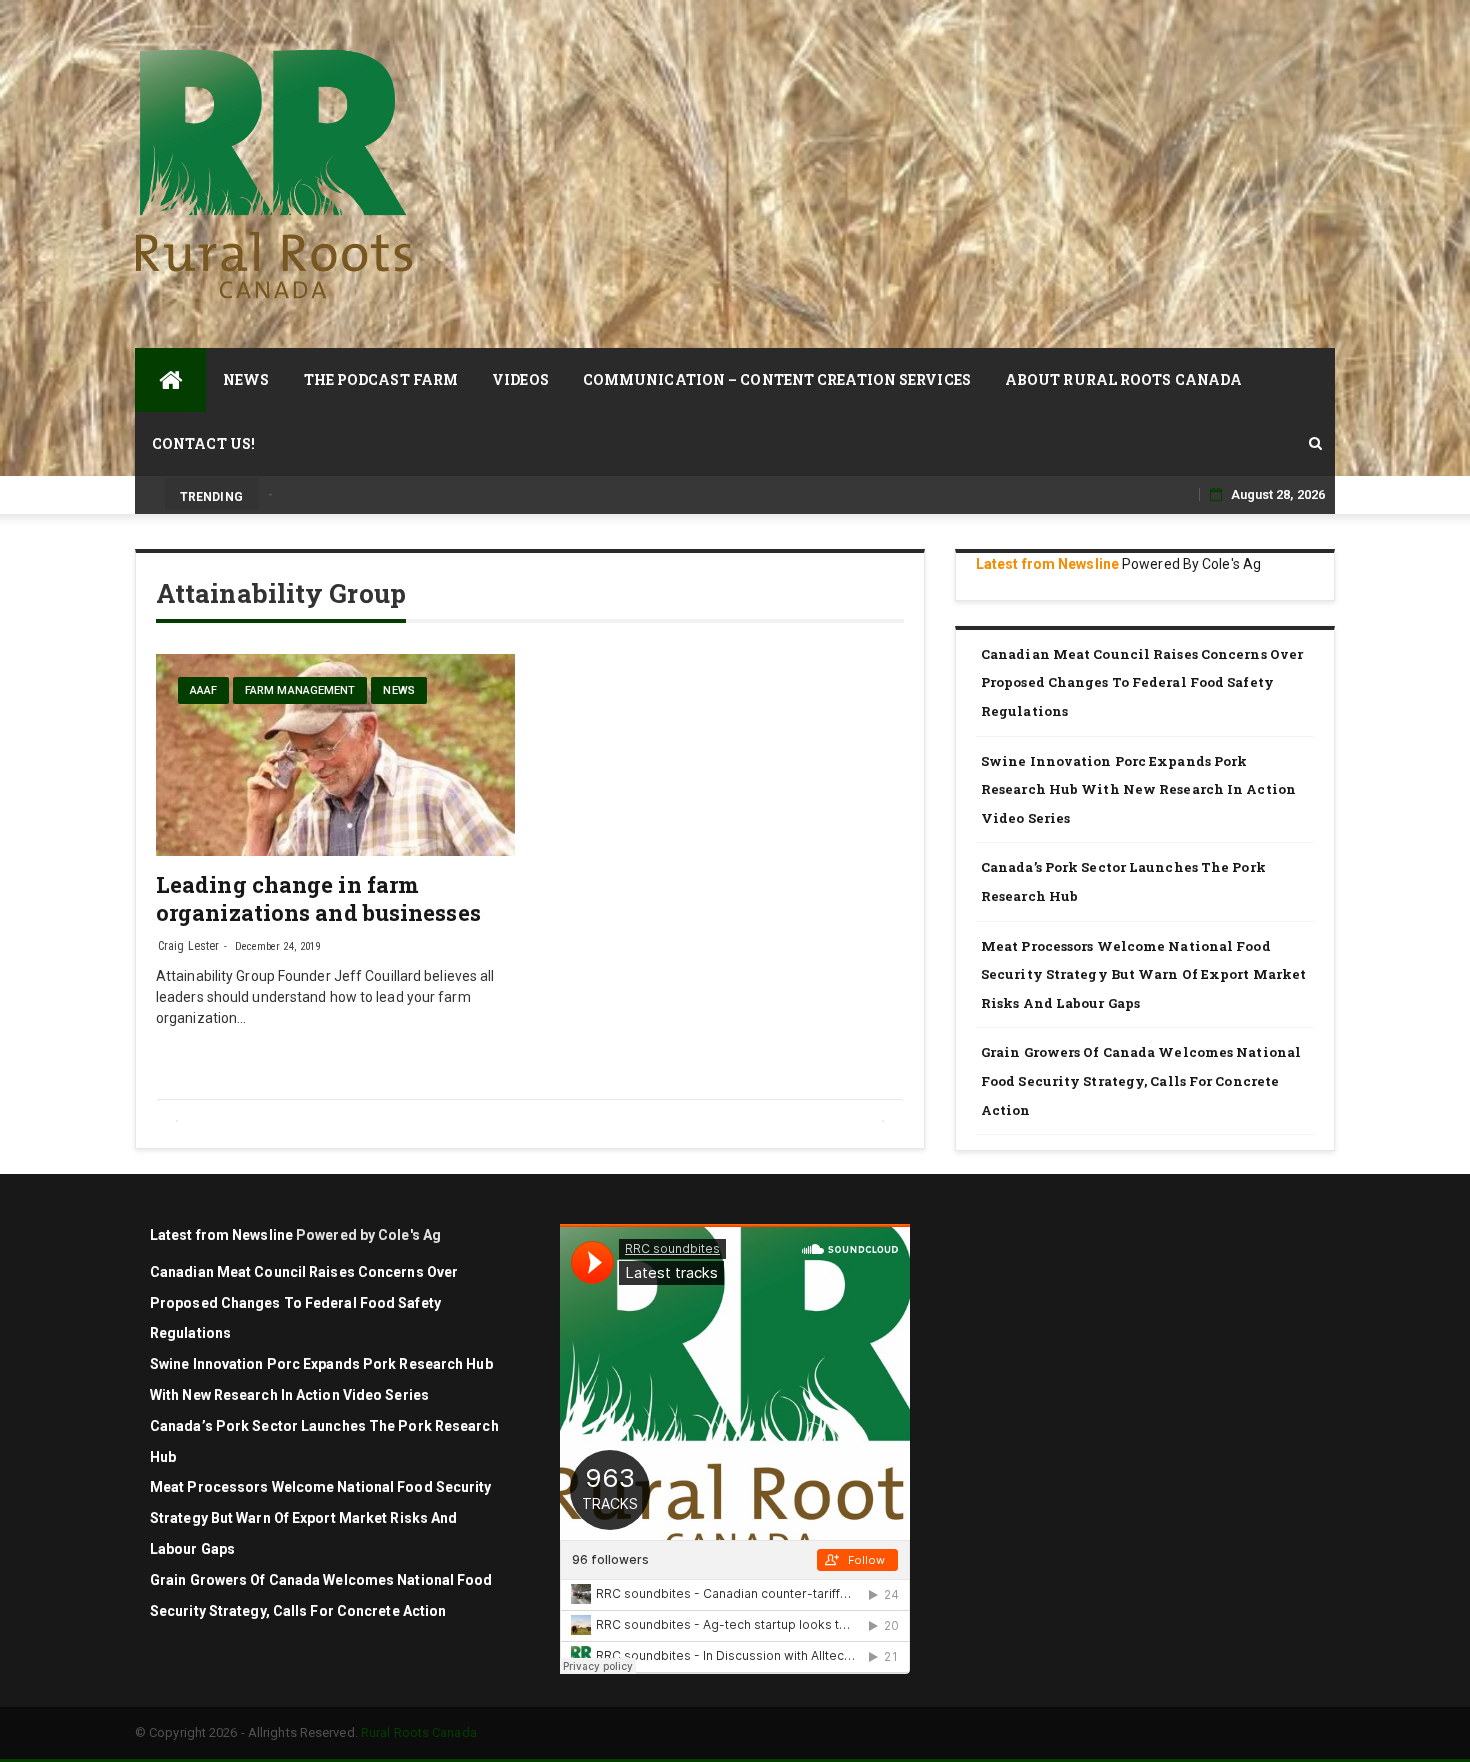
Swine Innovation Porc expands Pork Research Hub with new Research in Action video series (1138, 789)
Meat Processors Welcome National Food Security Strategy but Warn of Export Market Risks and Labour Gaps (1143, 974)
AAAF (203, 690)
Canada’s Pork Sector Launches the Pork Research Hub (1123, 881)
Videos (520, 379)
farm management (300, 690)
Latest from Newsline (1047, 564)
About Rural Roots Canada (1123, 379)
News (246, 379)
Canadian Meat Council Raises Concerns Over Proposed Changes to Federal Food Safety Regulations (1142, 682)
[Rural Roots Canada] (170, 380)
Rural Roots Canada (419, 1732)
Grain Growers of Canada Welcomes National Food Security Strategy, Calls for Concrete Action (1141, 1080)
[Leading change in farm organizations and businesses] (335, 755)
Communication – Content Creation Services (777, 379)
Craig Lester (188, 946)
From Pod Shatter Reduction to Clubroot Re (394, 494)
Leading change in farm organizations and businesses (318, 898)
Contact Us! (203, 443)
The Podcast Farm (381, 379)
